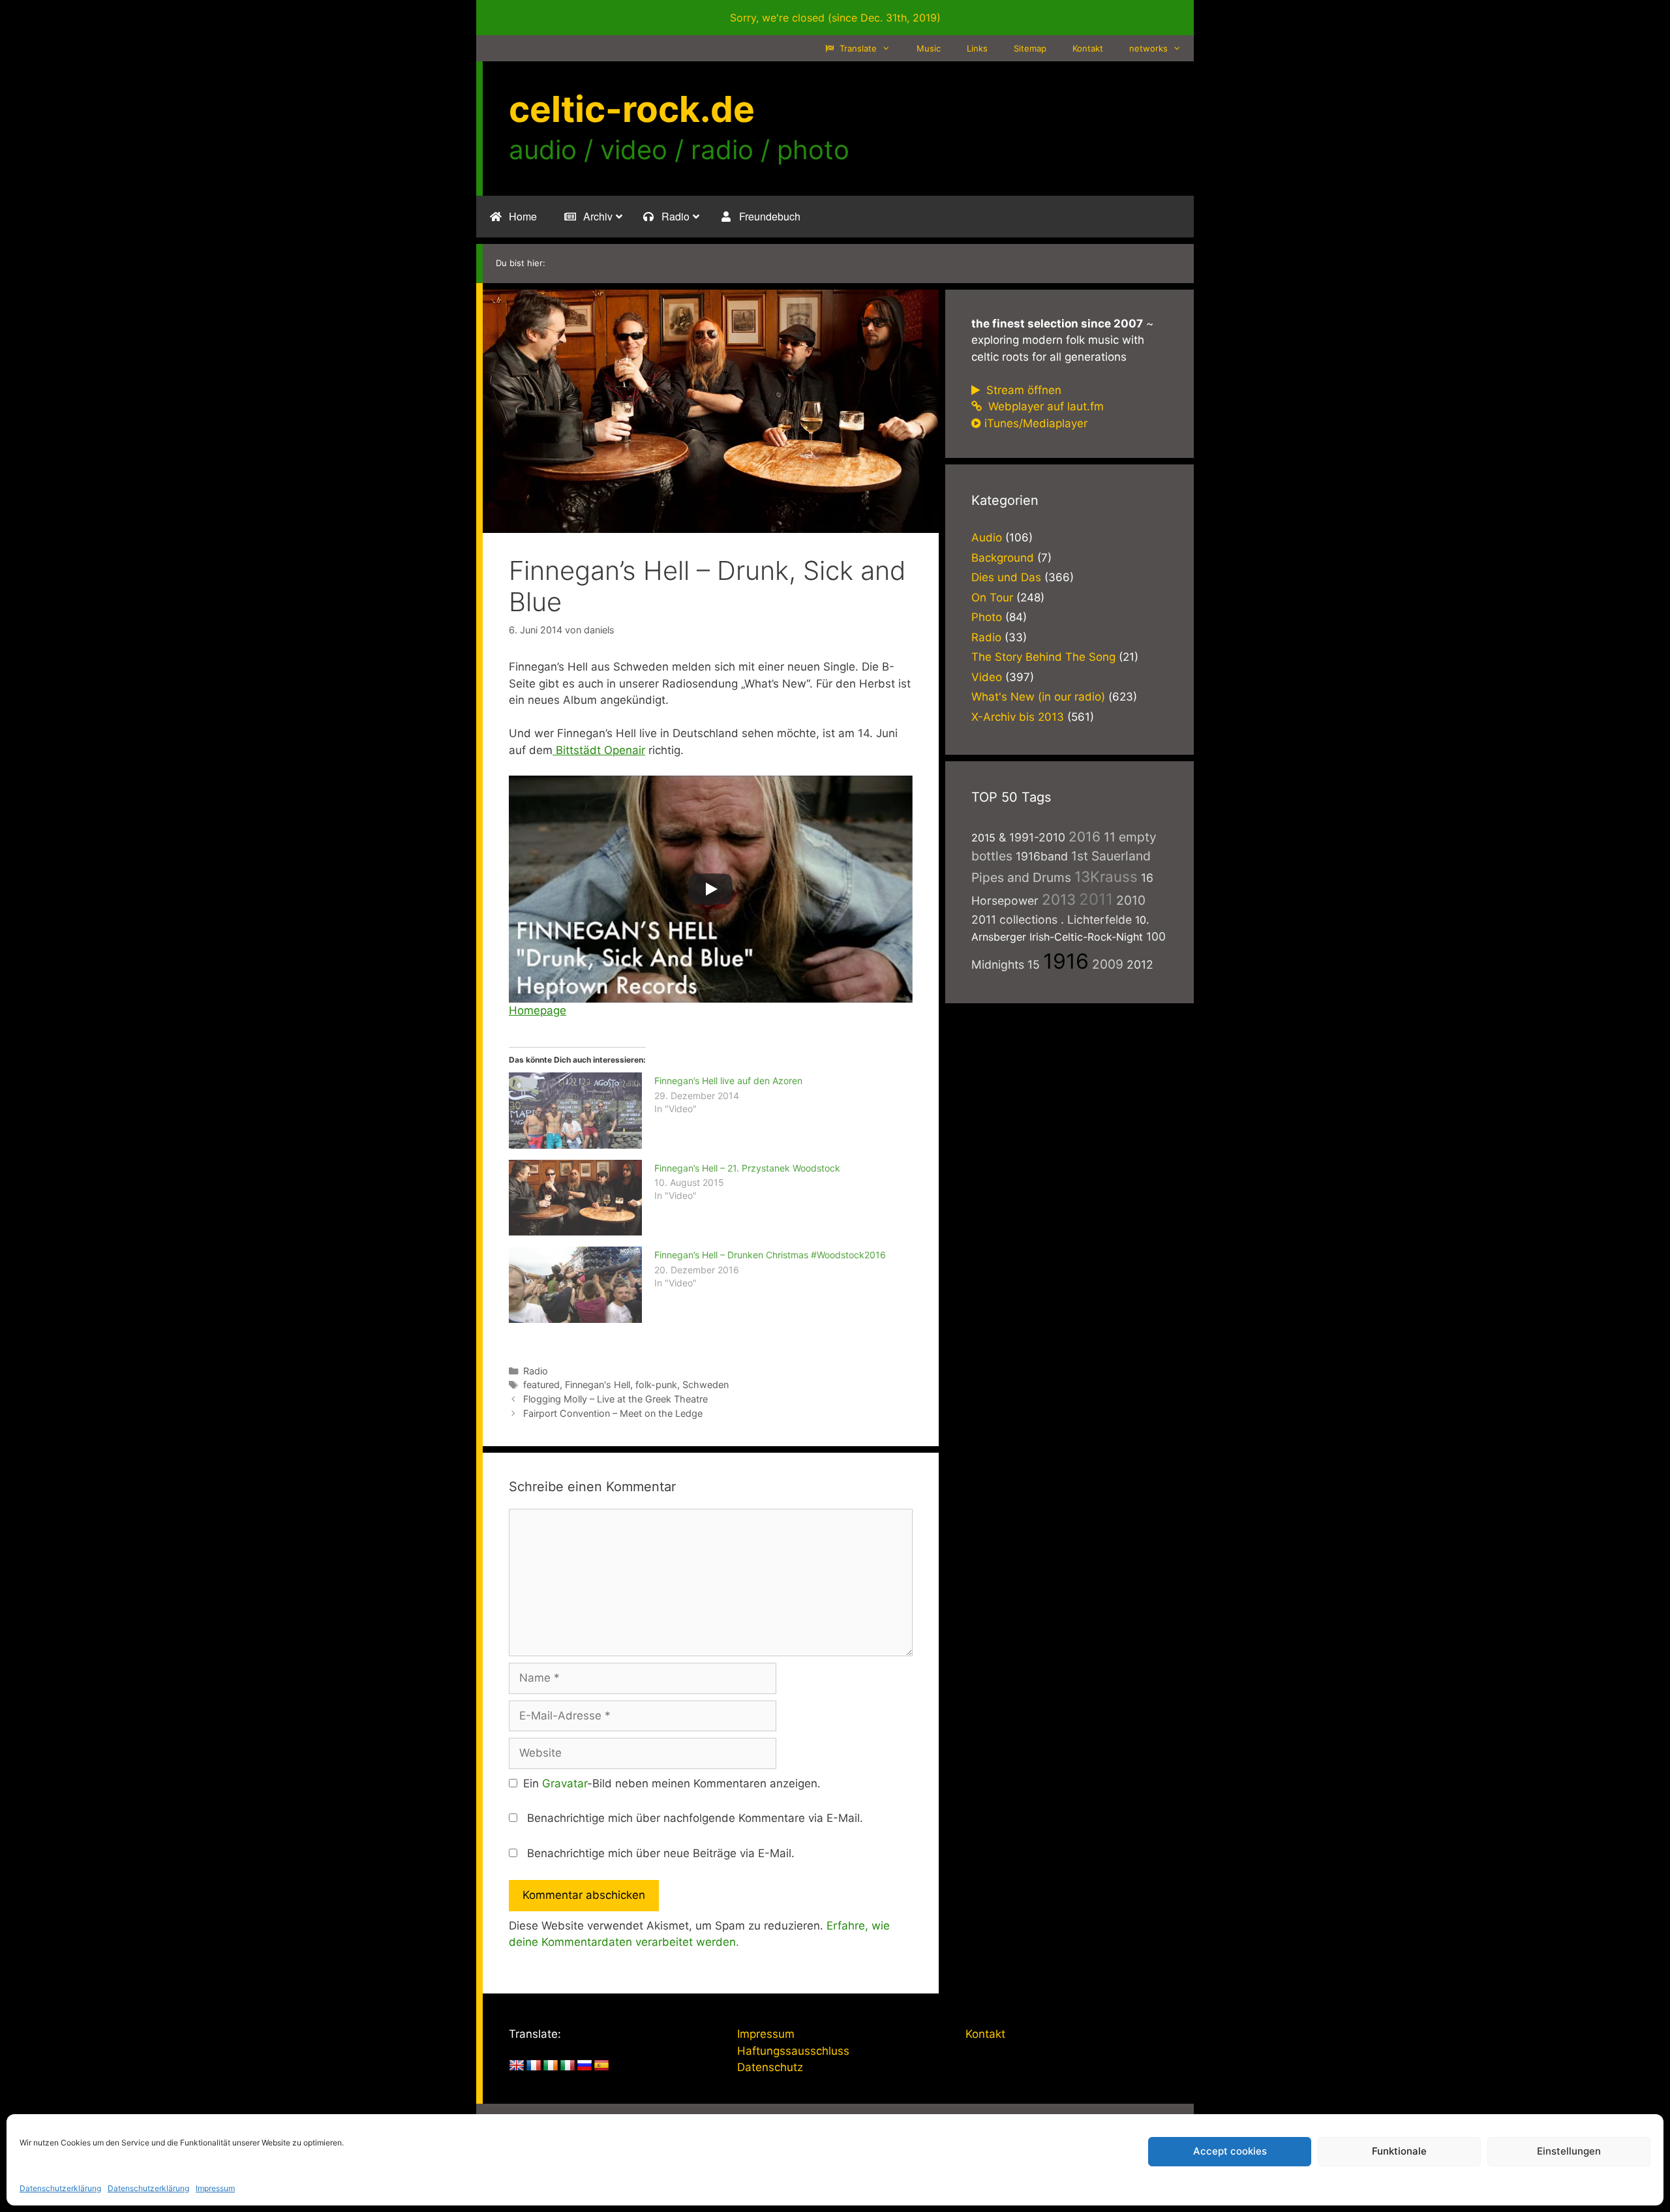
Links (977, 48)
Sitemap (1030, 48)
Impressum (215, 2188)
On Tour (992, 598)
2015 (983, 838)
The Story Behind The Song (1043, 657)
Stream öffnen (1022, 390)
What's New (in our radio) (1038, 697)
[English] (517, 2066)
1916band (1042, 856)
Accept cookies (1230, 2151)
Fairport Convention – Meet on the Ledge (613, 1413)
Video (987, 677)
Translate (857, 48)
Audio (987, 538)
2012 (1140, 964)
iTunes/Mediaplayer (1036, 423)
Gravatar (565, 1783)
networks (1148, 48)
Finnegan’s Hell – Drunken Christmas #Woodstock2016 (770, 1255)
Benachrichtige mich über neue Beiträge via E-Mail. (661, 1853)
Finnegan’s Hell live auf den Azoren (728, 1081)
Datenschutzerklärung (60, 2188)
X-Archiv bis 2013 (1018, 717)
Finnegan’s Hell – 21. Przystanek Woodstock (747, 1168)
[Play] (710, 889)
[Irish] (551, 2066)
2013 (1059, 899)
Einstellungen (1569, 2151)
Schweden (706, 1385)
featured (541, 1385)
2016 (1085, 837)
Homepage (538, 1010)
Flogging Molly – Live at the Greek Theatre (615, 1399)
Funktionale (1399, 2151)
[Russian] (584, 2066)
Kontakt (1088, 48)
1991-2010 (1037, 837)
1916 (1066, 961)
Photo (987, 617)
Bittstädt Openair (599, 750)
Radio (536, 1371)
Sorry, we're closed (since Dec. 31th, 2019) (835, 18)
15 (1034, 964)
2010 (1131, 900)
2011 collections (1014, 919)
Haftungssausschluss (793, 2051)
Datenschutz (770, 2067)
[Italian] (568, 2066)
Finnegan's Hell (598, 1385)
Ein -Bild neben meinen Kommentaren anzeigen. (672, 1783)
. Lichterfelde (1096, 919)
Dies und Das (1006, 577)
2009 (1108, 964)
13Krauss (1106, 876)
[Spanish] (601, 2066)
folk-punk (656, 1385)
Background (1003, 558)
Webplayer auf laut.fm (1044, 406)
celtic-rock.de (632, 109)
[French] (534, 2066)
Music (929, 48)
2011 (1096, 899)
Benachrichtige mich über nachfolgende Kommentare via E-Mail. (695, 1818)
